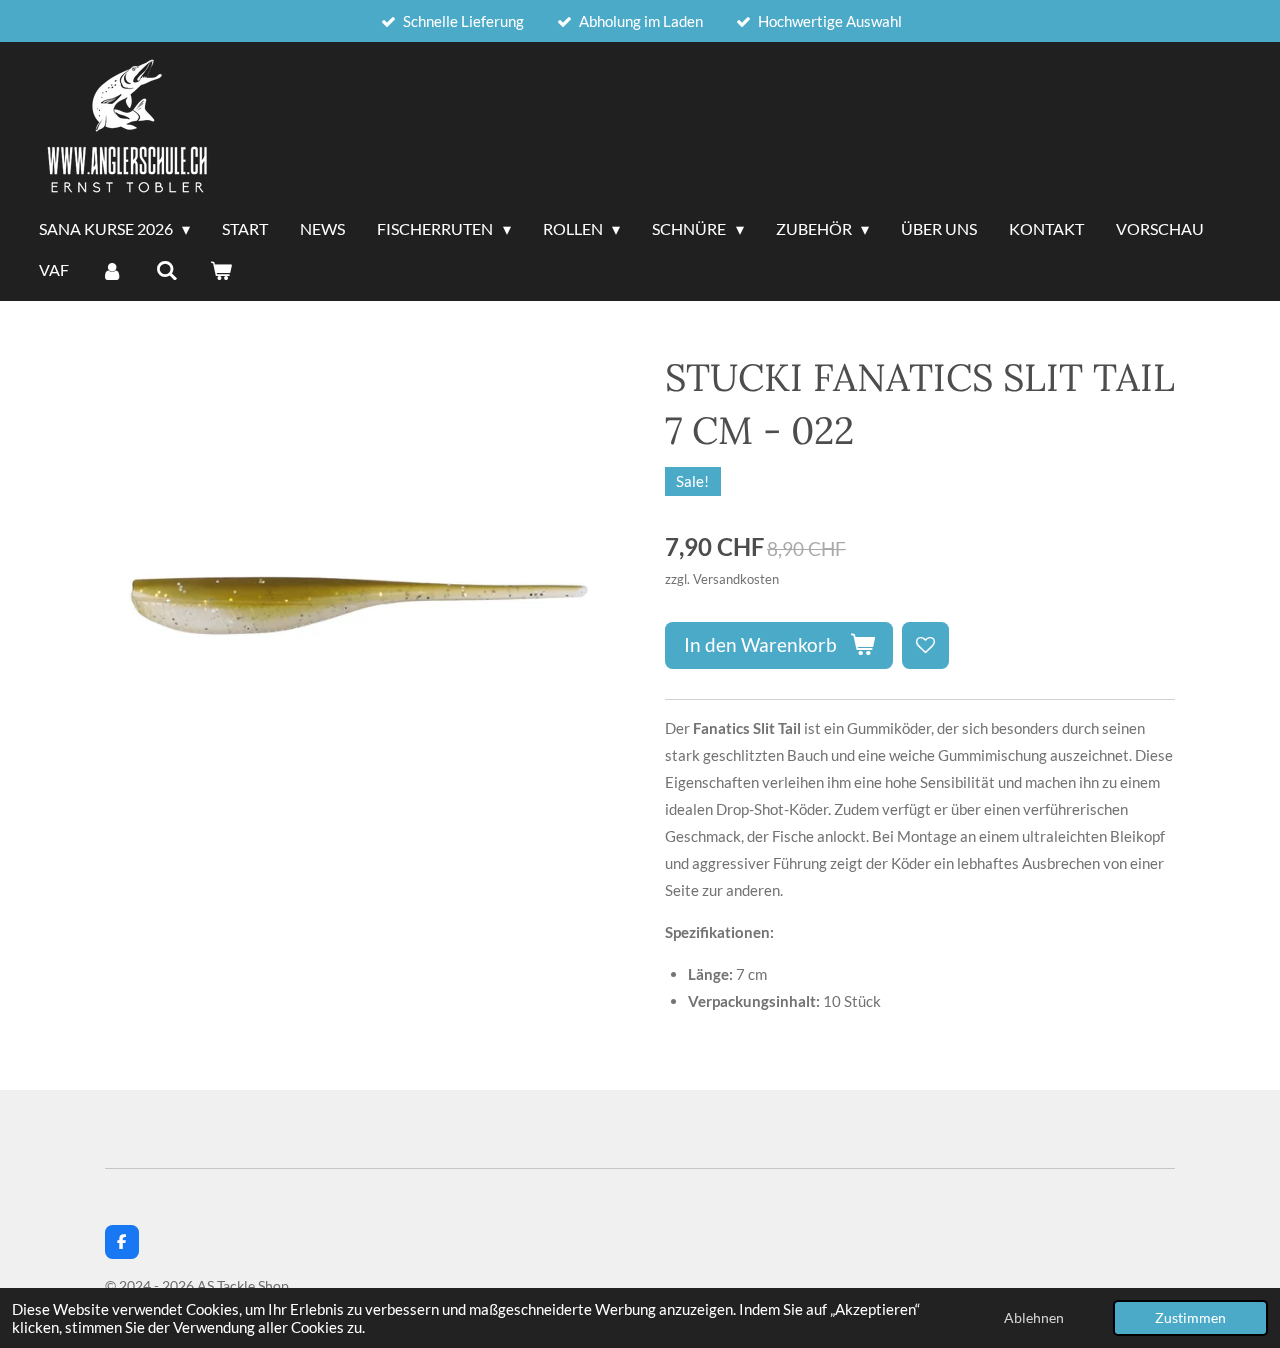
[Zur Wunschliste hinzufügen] (925, 645)
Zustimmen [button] (1190, 1318)
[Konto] (112, 271)
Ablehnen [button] (1034, 1318)
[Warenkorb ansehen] (221, 271)
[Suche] (166, 271)
